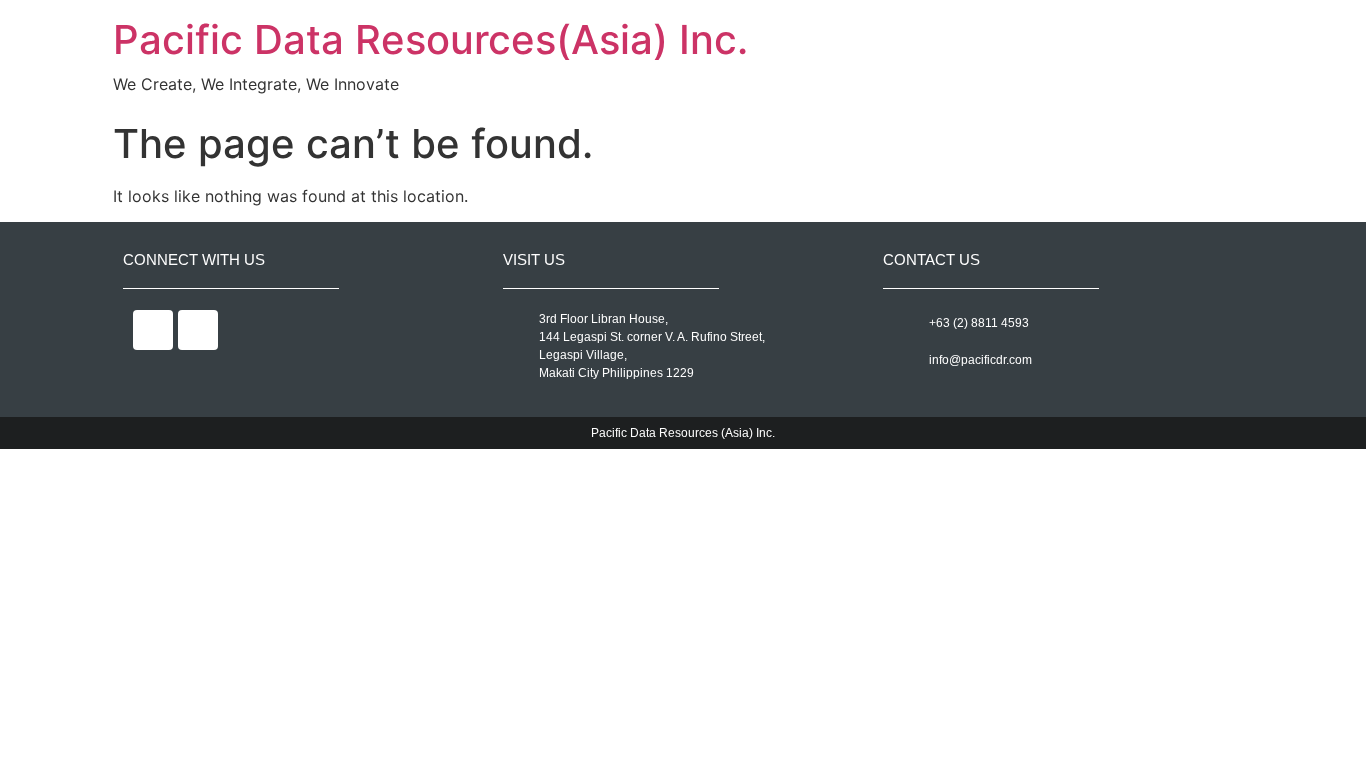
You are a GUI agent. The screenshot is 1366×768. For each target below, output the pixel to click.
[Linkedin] (198, 330)
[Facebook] (153, 330)
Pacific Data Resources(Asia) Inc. (430, 39)
